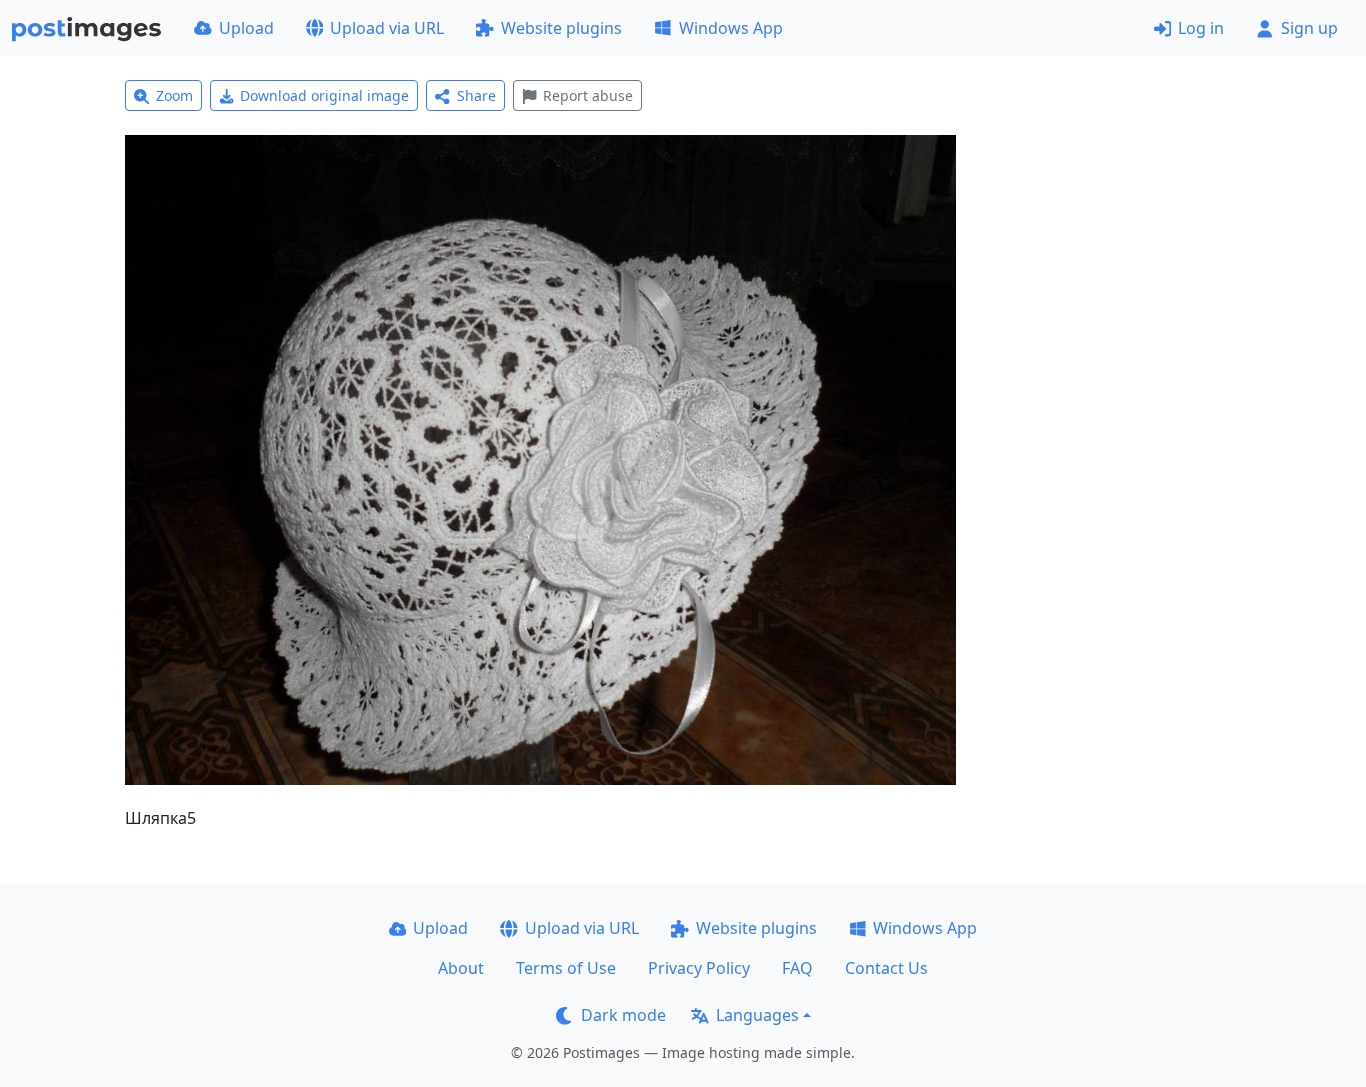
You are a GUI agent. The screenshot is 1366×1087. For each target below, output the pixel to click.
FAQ (797, 968)
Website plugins (561, 28)
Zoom (174, 95)
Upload (246, 28)
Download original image (324, 95)
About (461, 968)
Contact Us (886, 968)
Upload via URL (387, 28)
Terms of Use (566, 968)
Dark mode (623, 1015)
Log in (1201, 28)
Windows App (731, 28)
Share (476, 95)
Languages (757, 1015)
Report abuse (588, 95)
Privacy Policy (699, 968)
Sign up (1309, 28)
